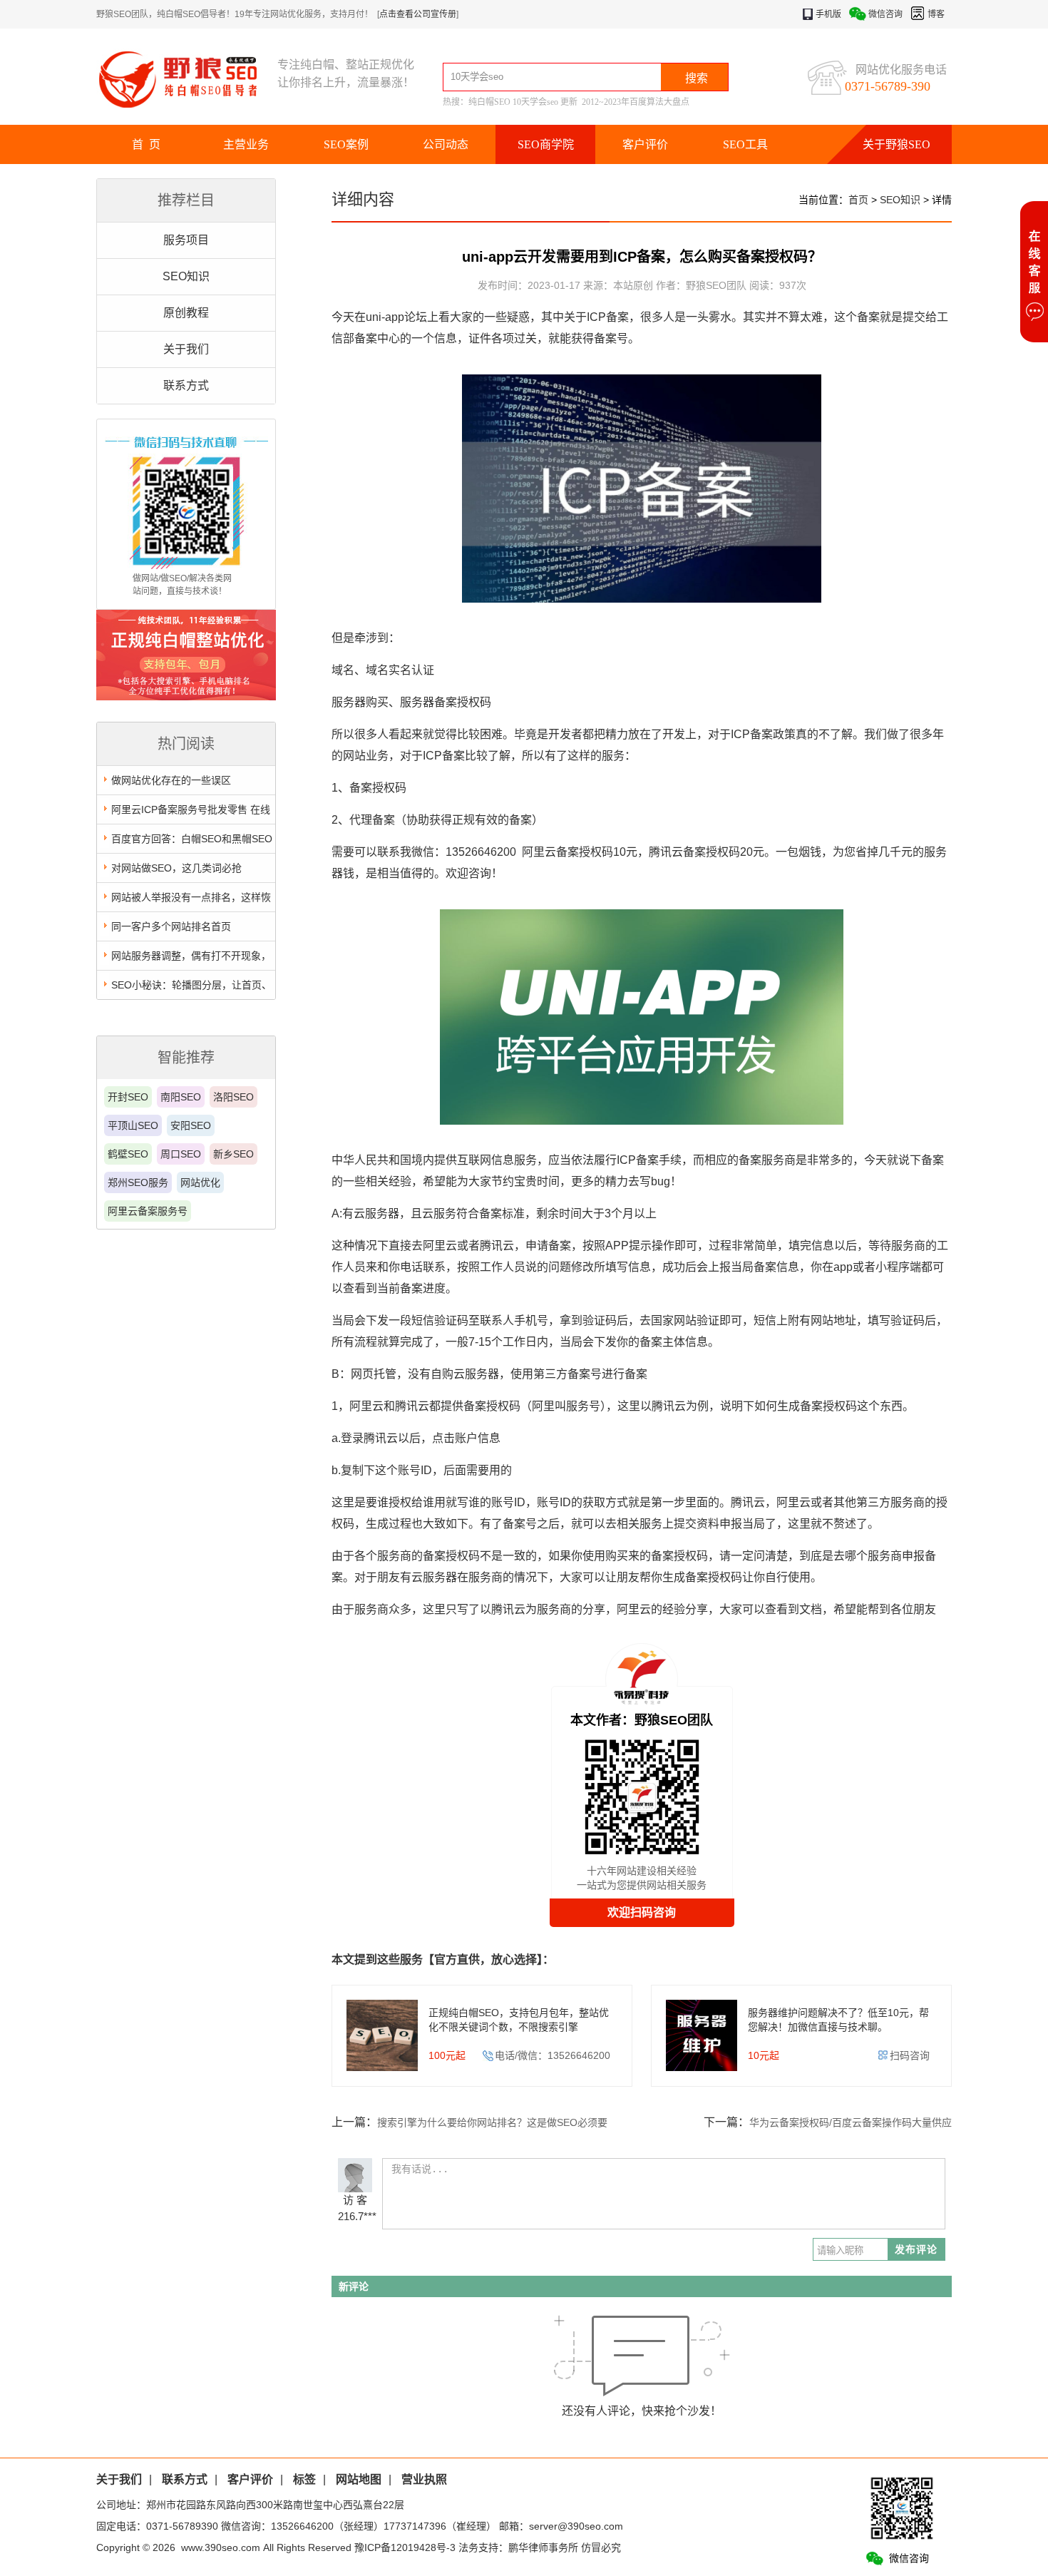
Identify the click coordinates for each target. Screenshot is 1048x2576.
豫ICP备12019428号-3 (405, 2547)
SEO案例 (346, 144)
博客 (936, 14)
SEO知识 (186, 276)
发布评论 (916, 2249)
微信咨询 (885, 14)
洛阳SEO (233, 1097)
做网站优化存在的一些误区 (171, 780)
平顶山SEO (133, 1125)
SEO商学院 (546, 144)
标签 (304, 2479)
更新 (569, 102)
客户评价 (645, 144)
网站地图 (359, 2479)
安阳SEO (191, 1125)
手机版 (828, 14)
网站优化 (200, 1182)
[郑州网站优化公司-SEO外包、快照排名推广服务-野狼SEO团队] (187, 79)
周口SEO (181, 1154)
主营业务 (246, 144)
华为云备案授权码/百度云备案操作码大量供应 (851, 2122)
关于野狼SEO (897, 144)
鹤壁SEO (128, 1154)
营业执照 (424, 2479)
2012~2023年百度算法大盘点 (636, 102)
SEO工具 (745, 144)
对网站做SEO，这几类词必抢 (176, 868)
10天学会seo (535, 102)
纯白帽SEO (489, 102)
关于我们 (186, 349)
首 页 (146, 144)
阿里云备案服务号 (148, 1211)
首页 (858, 200)
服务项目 (186, 240)
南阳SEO (181, 1097)
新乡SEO (233, 1154)
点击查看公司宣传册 (418, 14)
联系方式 (186, 385)
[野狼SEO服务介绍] (186, 697)
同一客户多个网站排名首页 (171, 926)
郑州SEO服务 (138, 1182)
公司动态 (446, 144)
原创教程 (186, 313)
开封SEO (128, 1097)
